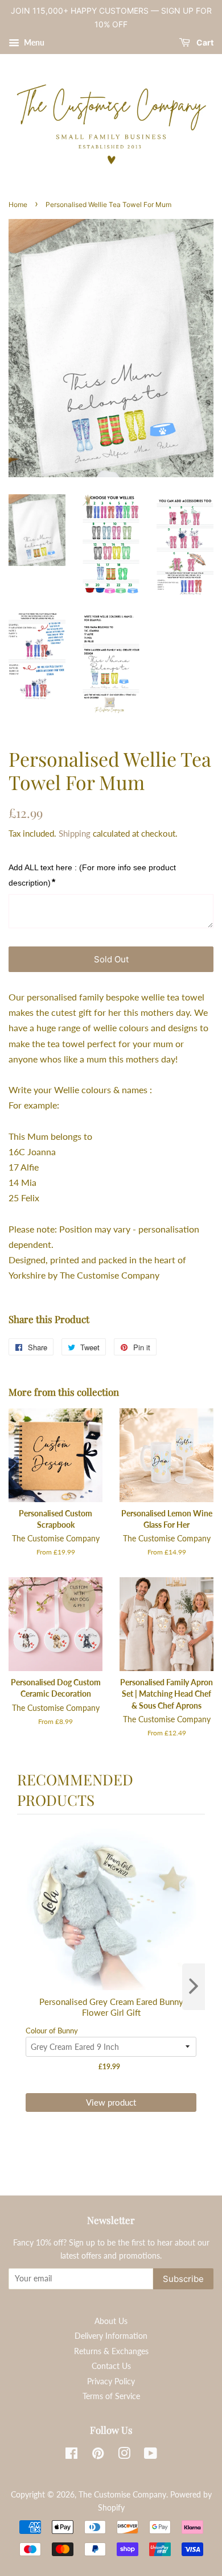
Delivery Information (111, 2336)
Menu (33, 42)
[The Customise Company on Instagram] (124, 2455)
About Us (111, 2321)
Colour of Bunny (52, 2031)
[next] (194, 1987)
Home (18, 204)
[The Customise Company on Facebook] (71, 2455)
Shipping (75, 833)
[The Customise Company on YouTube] (151, 2455)
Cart (204, 42)
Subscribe (183, 2279)
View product (111, 2102)
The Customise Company (122, 2495)
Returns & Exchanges (111, 2351)
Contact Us (111, 2366)
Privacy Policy (111, 2381)
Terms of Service (111, 2396)
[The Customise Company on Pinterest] (98, 2455)
